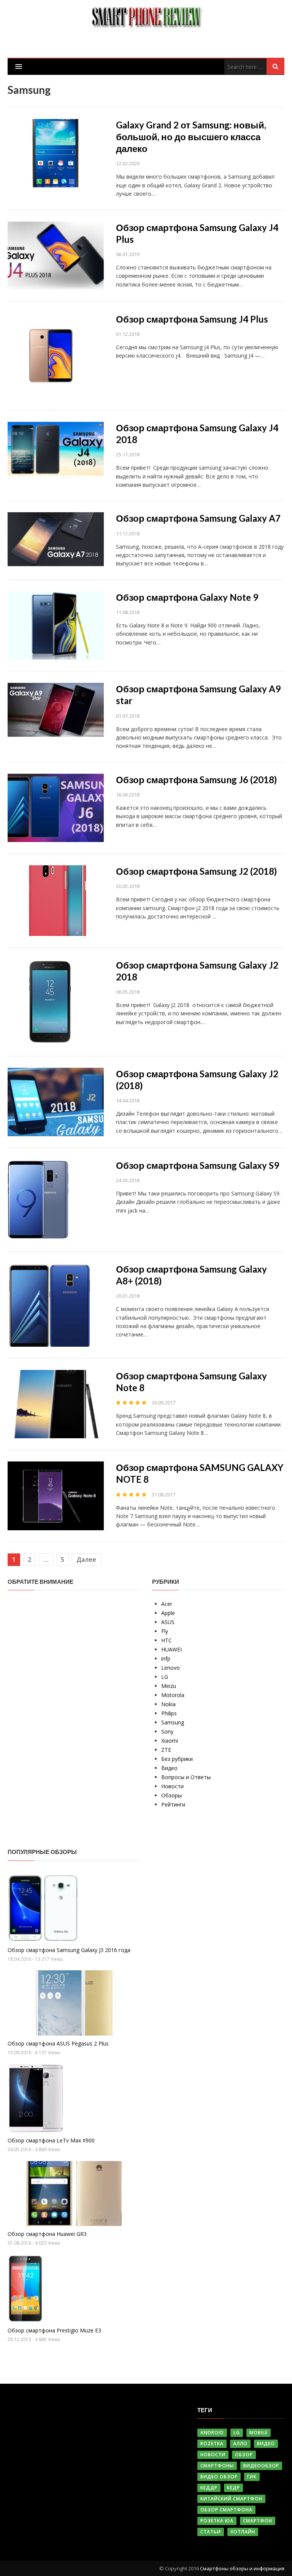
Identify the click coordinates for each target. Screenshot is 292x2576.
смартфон (258, 2521)
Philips (169, 1713)
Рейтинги (173, 1804)
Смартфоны (217, 2466)
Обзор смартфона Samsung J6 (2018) (196, 780)
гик (252, 2477)
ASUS (168, 1622)
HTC (167, 1640)
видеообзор (261, 2466)
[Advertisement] (65, 1713)
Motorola (173, 1695)
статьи (211, 2532)
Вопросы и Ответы (186, 1777)
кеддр (209, 2488)
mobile (259, 2433)
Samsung (173, 1722)
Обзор (244, 2455)
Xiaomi (170, 1741)
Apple (168, 1613)
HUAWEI (171, 1649)
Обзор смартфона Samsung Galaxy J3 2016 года (69, 1950)
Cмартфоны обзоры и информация (242, 2568)
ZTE (166, 1750)
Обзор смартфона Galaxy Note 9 (187, 597)
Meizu (169, 1686)
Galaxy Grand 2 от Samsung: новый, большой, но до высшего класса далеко (191, 137)
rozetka (212, 2444)
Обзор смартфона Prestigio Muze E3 (54, 2330)
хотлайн (243, 2532)
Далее (86, 1560)
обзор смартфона (226, 2510)
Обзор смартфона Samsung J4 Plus (192, 319)
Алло (240, 2444)
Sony (167, 1731)
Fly (165, 1631)
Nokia (168, 1704)
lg (237, 2433)
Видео (169, 1768)
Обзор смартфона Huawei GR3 (47, 2234)
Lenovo (171, 1668)
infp (166, 1658)
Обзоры (171, 1795)
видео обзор (219, 2477)
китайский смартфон (231, 2499)
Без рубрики (177, 1759)
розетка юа (217, 2521)
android (212, 2433)
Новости (172, 1786)
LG (165, 1677)
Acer (167, 1604)
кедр (233, 2488)
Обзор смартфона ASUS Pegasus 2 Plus (58, 2043)
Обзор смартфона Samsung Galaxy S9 (198, 1165)
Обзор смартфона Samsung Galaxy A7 (198, 518)
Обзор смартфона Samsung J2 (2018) (196, 871)
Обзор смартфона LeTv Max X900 (51, 2140)
